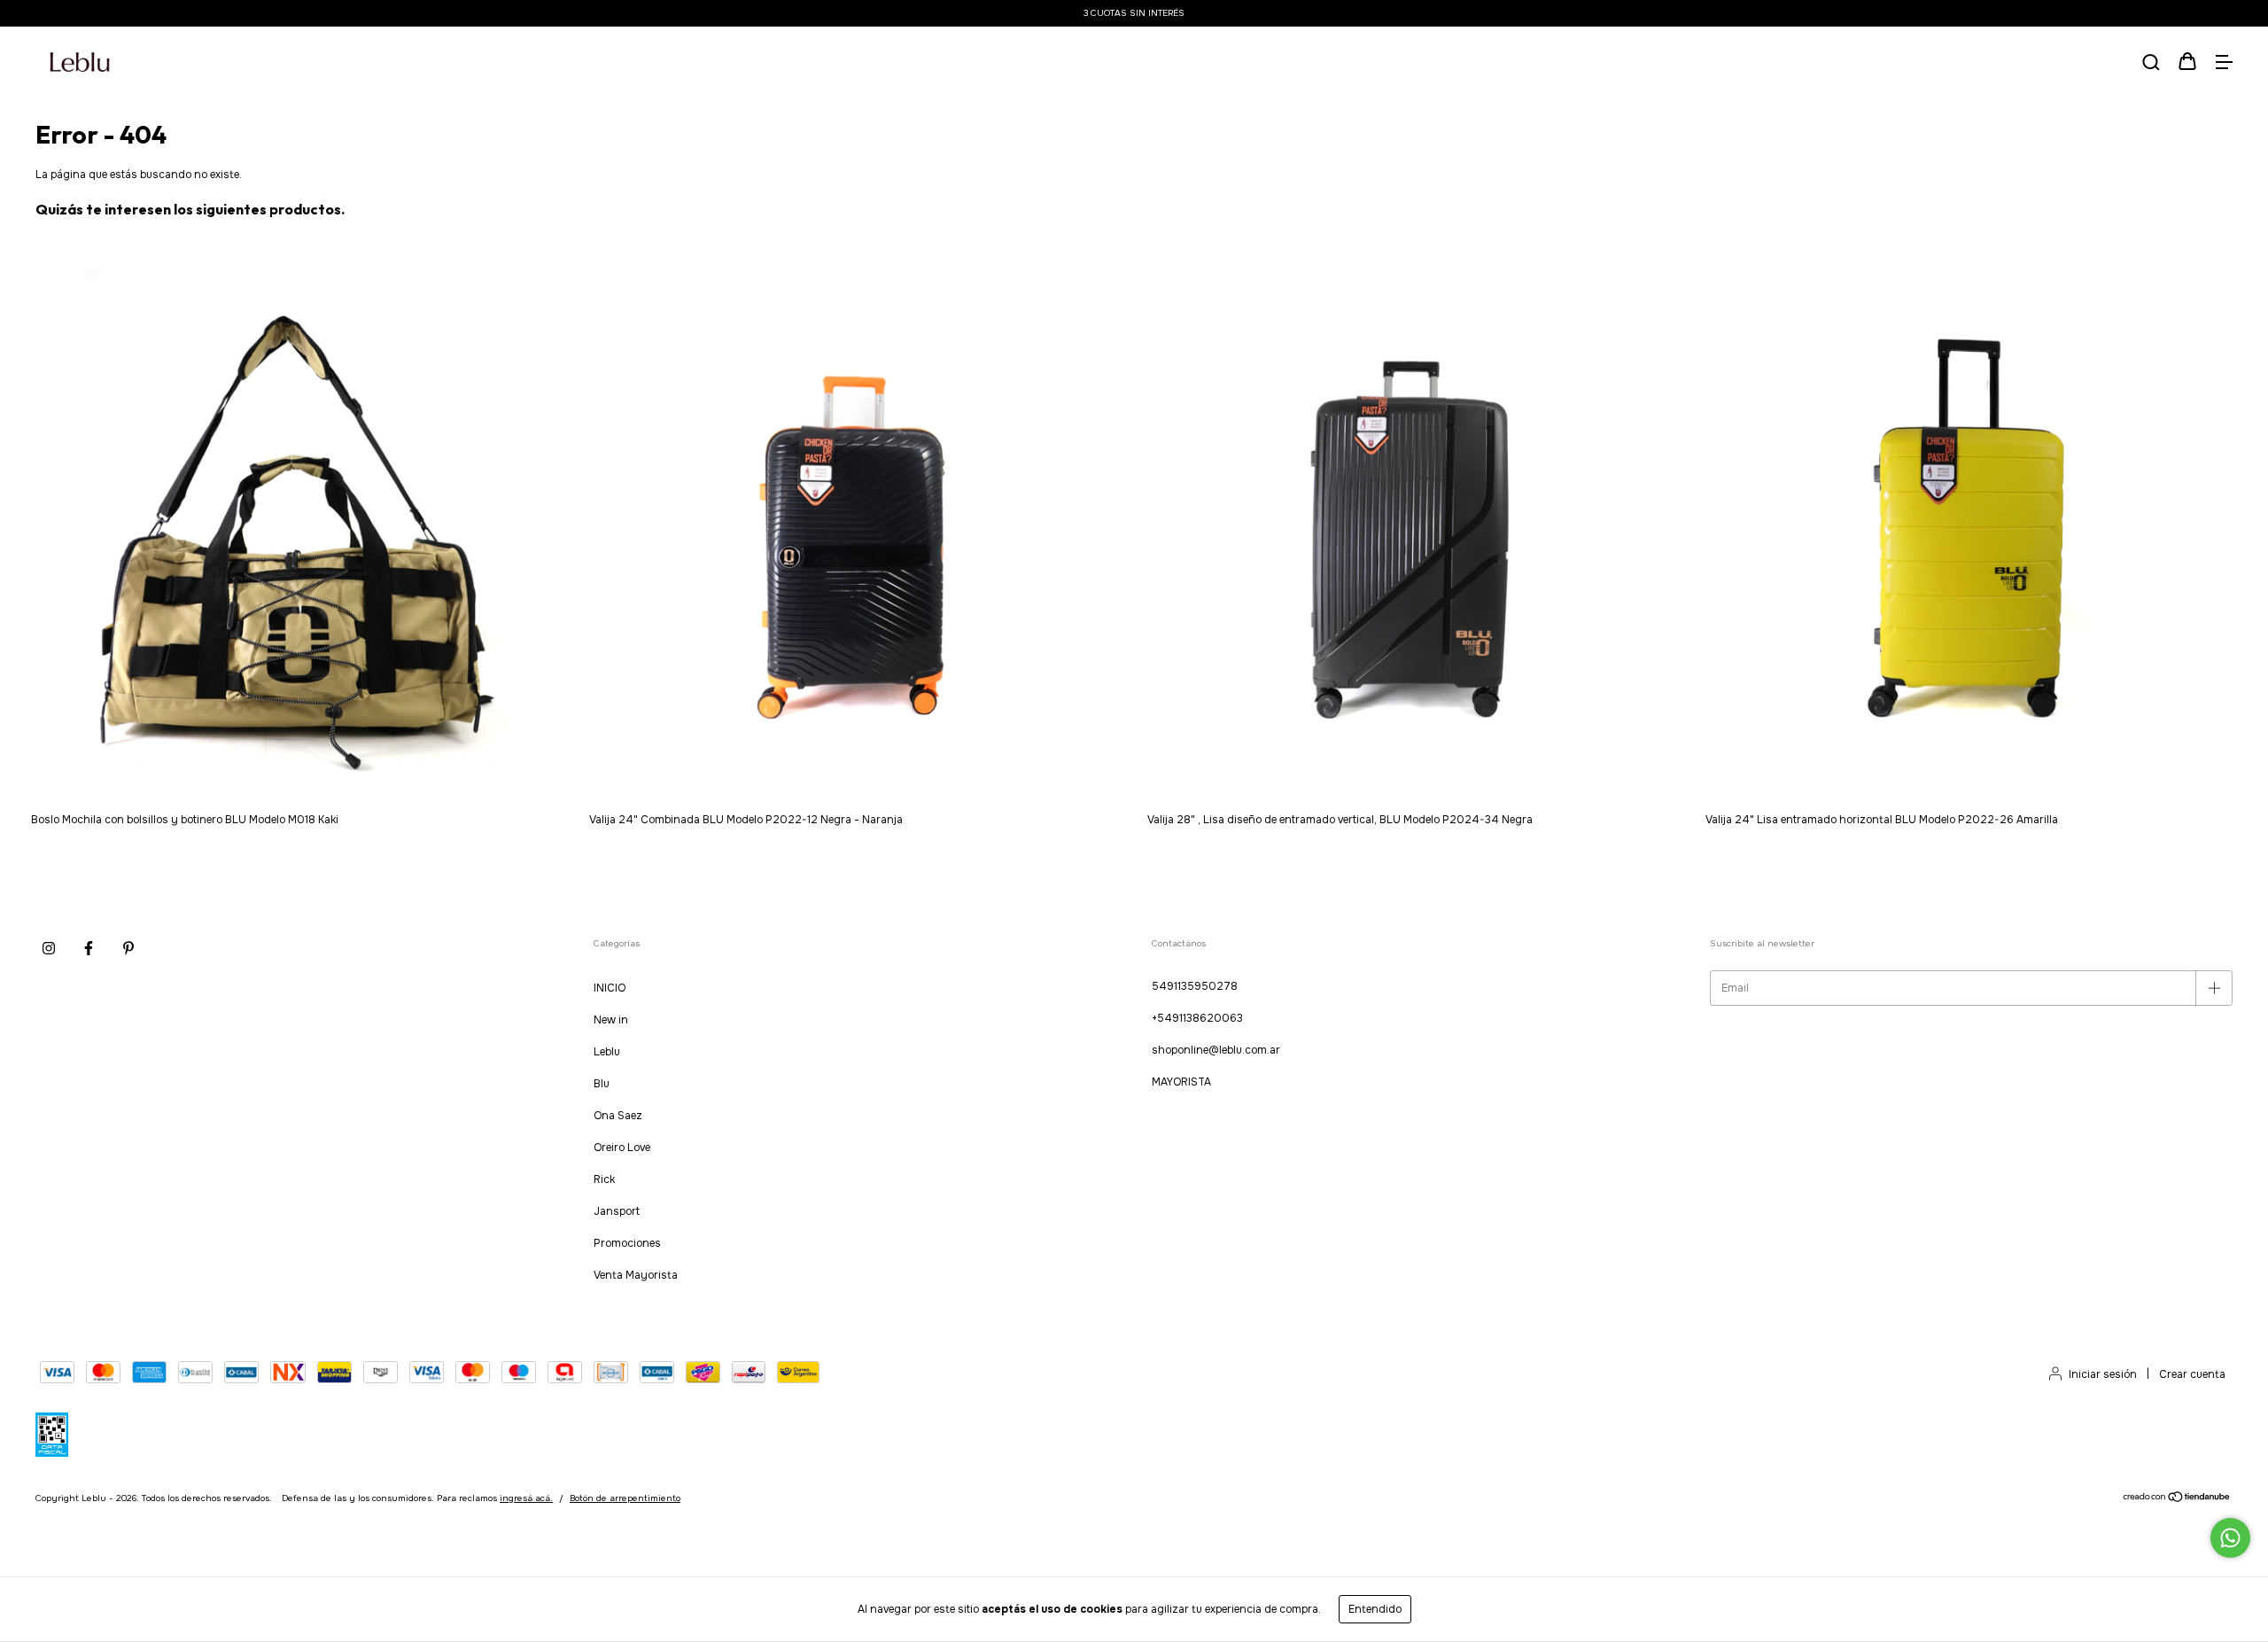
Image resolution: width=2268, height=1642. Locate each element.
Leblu (607, 1052)
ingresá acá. (526, 1498)
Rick (604, 1179)
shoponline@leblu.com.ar (1216, 1050)
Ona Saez (618, 1116)
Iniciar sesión (2103, 1374)
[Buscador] (2151, 64)
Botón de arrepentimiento (625, 1498)
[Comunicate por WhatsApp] (2230, 1538)
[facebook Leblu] (89, 949)
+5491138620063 (1197, 1018)
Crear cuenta (2192, 1374)
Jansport (617, 1211)
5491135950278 (1195, 986)
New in (611, 1020)
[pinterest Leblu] (128, 949)
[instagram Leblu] (49, 949)
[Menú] (2224, 64)
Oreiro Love (622, 1148)
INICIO (610, 988)
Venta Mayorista (636, 1275)
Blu (602, 1084)
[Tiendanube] (2177, 1500)
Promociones (627, 1243)
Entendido (1375, 1609)
